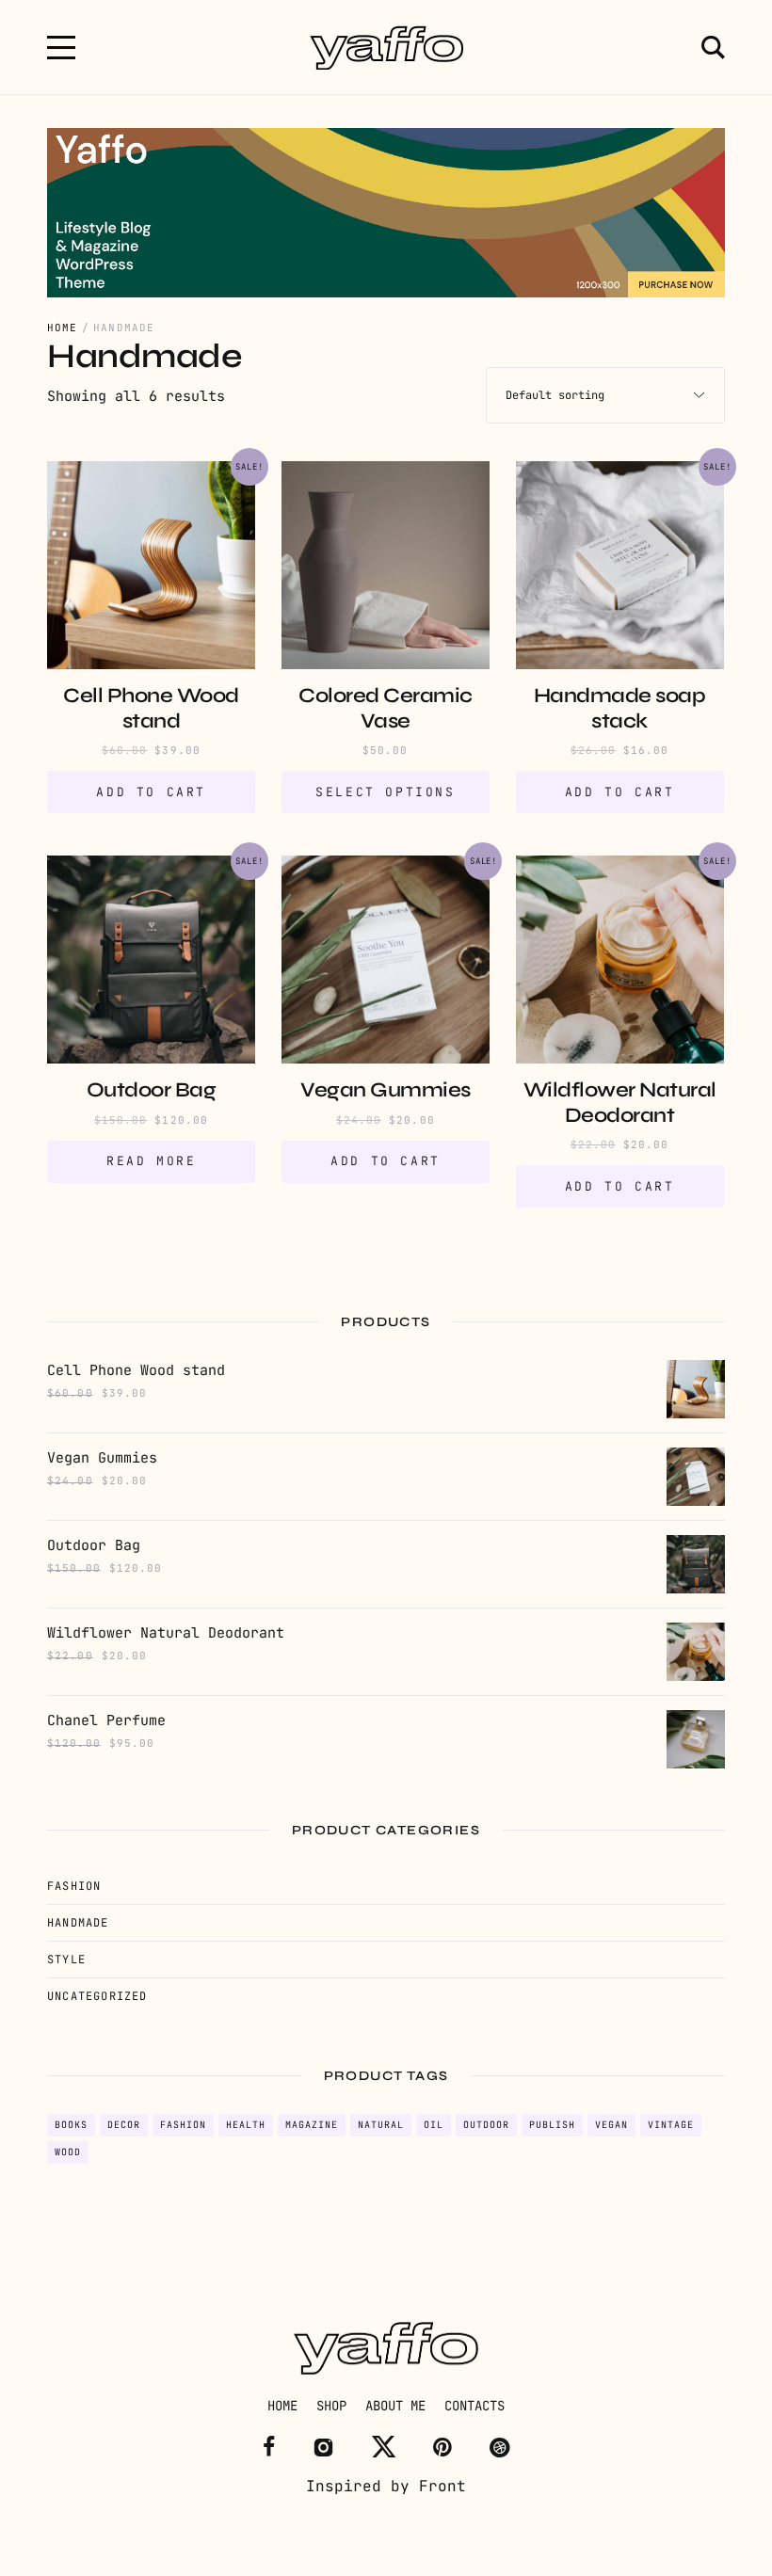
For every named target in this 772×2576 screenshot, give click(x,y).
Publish (552, 2125)
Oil (434, 2125)
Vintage (671, 2125)
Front (442, 2486)
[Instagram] (323, 2447)
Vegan (611, 2125)
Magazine (312, 2125)
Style (66, 1960)
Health (246, 2125)
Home (62, 328)
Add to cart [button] (151, 792)
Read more (151, 1161)
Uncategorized (97, 1996)
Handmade (78, 1923)
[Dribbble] (500, 2447)
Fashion (74, 1886)
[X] (384, 2447)
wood (68, 2152)
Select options (385, 792)
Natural (381, 2125)
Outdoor (486, 2125)
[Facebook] (269, 2447)
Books (71, 2125)
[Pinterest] (442, 2447)
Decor (124, 2125)
